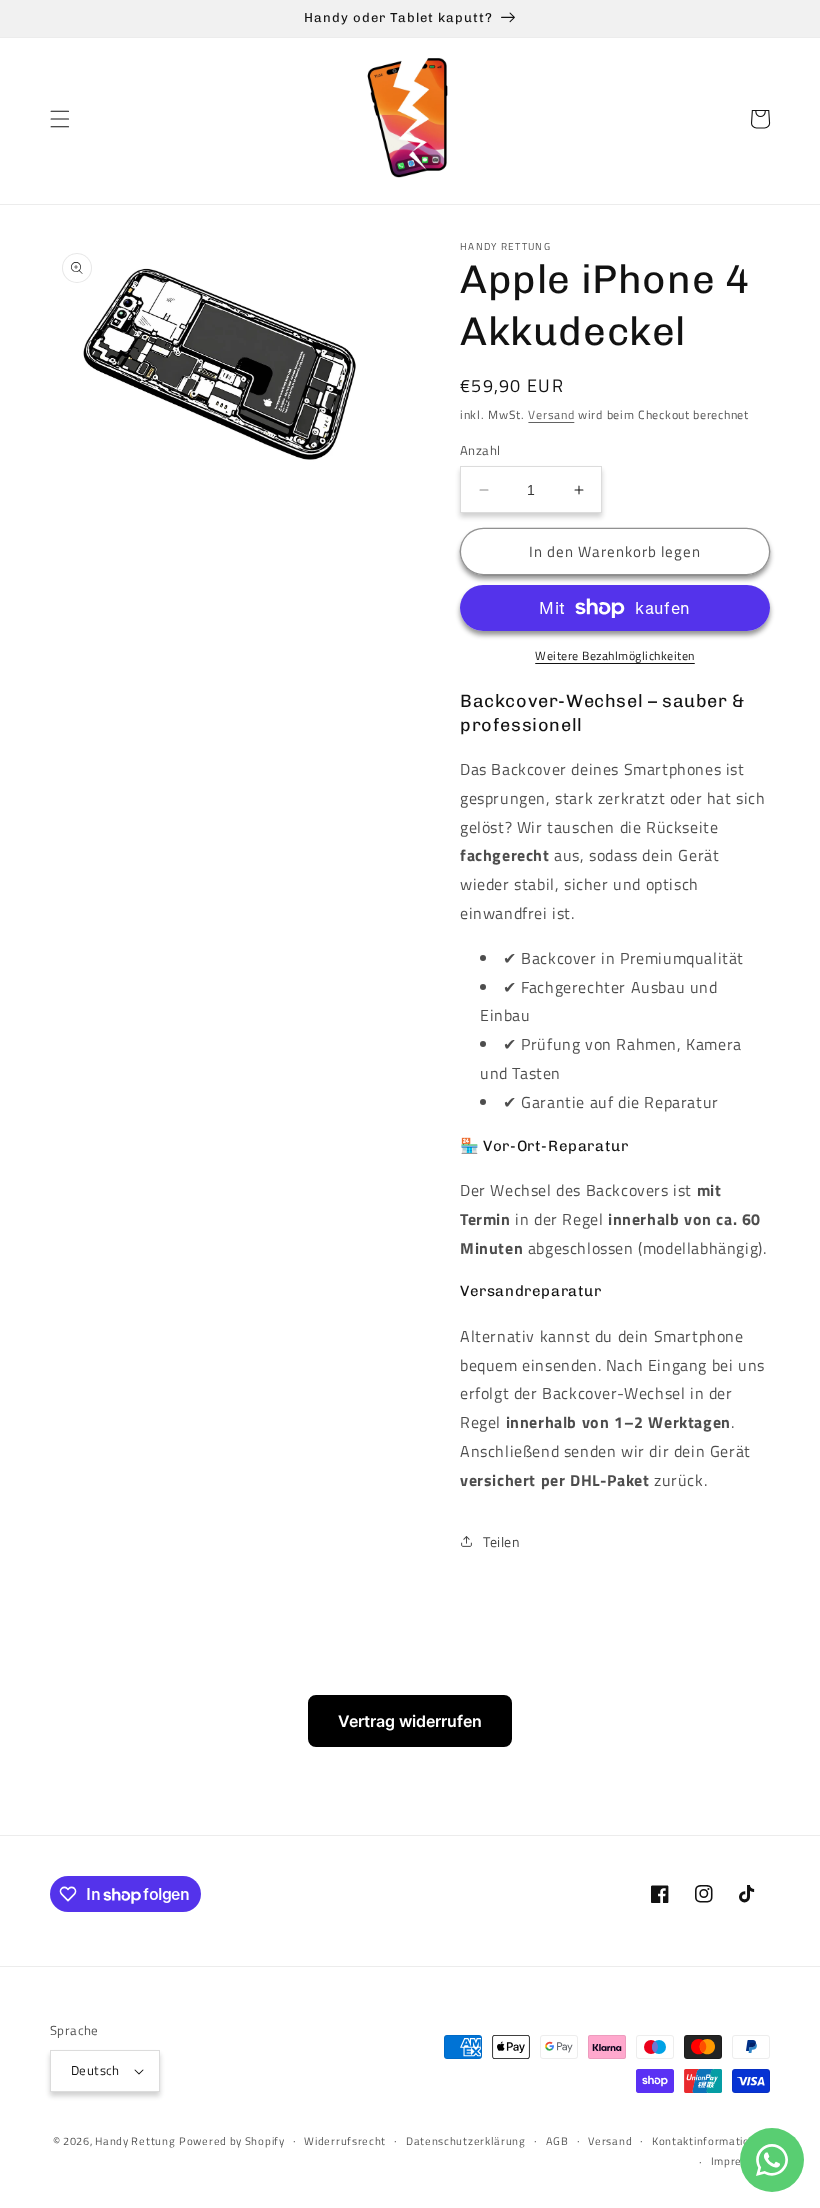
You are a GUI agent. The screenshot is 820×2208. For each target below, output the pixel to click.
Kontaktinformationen (711, 2141)
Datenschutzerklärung (466, 2141)
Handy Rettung (135, 2141)
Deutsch (95, 2070)
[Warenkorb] (760, 119)
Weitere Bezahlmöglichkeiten (615, 656)
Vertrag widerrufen (410, 1721)
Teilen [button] (502, 1541)
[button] (60, 119)
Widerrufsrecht (345, 2141)
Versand (551, 414)
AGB (557, 2141)
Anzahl (480, 450)
